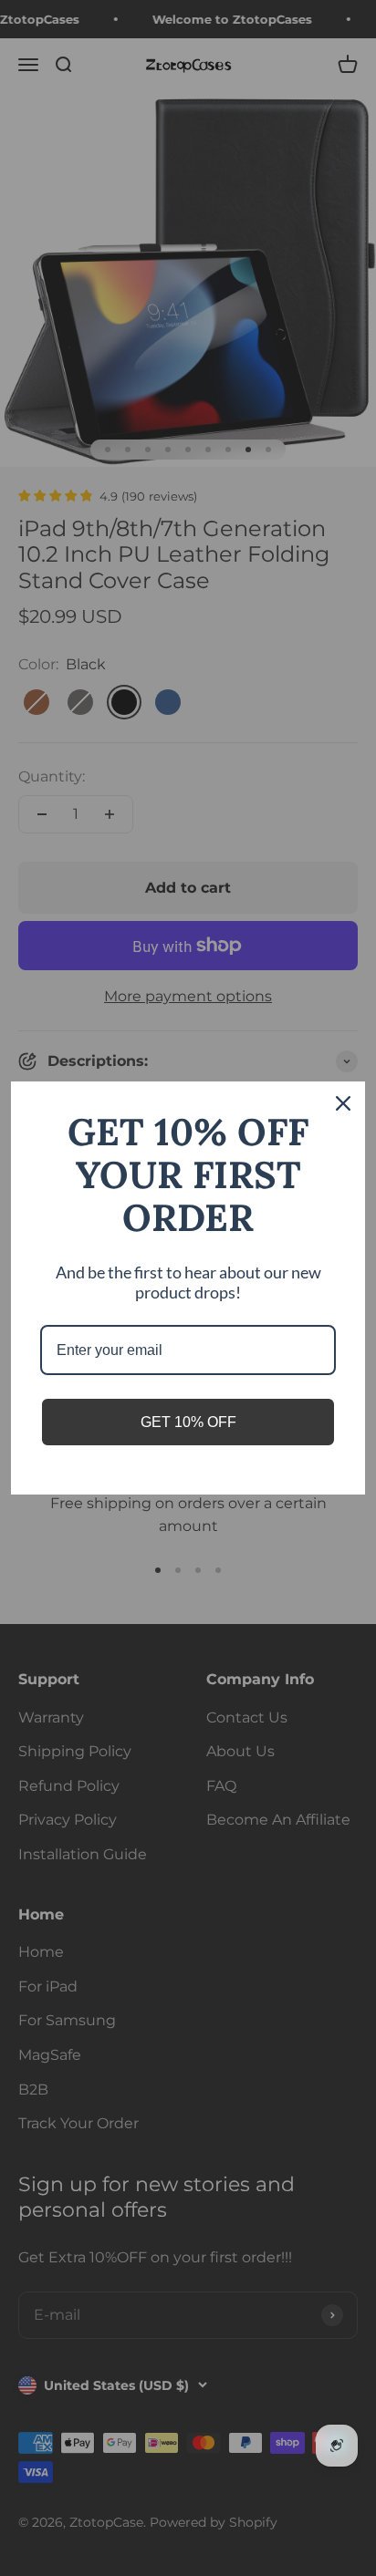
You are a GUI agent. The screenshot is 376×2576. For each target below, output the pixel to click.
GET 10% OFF (188, 1422)
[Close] (343, 1103)
